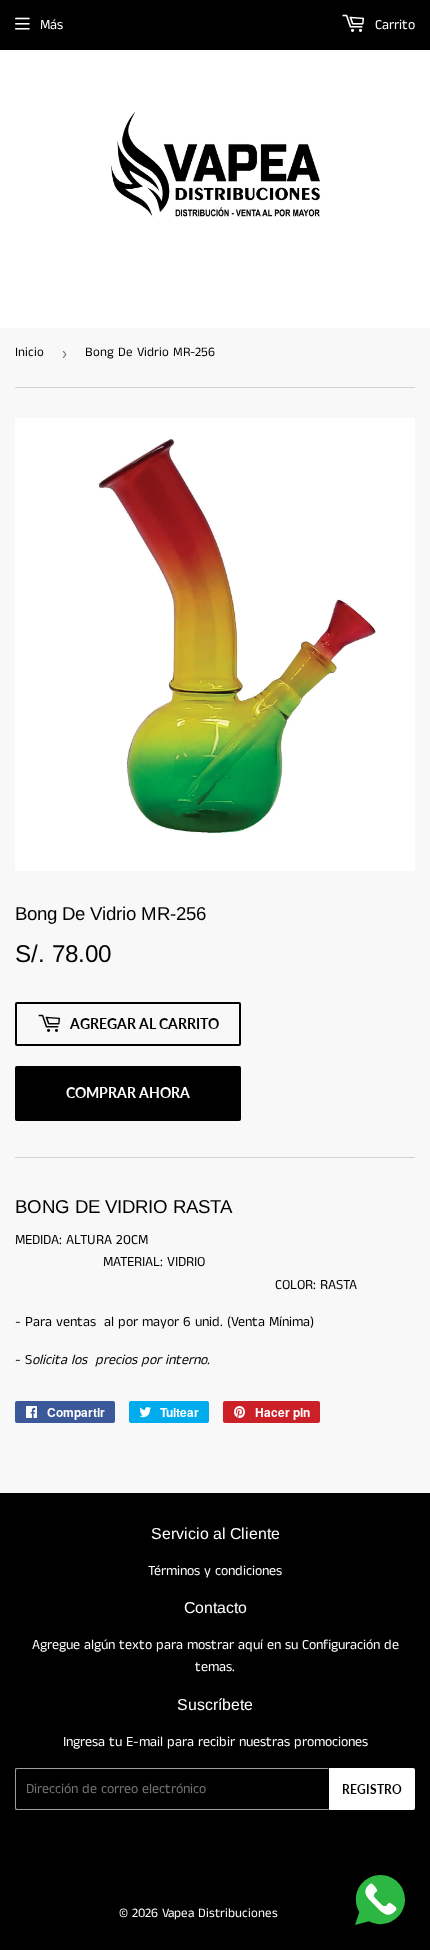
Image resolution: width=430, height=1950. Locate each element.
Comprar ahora (128, 1092)
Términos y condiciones (215, 1571)
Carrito (393, 25)
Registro (372, 1789)
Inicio (29, 352)
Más (51, 25)
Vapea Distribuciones (220, 1913)
